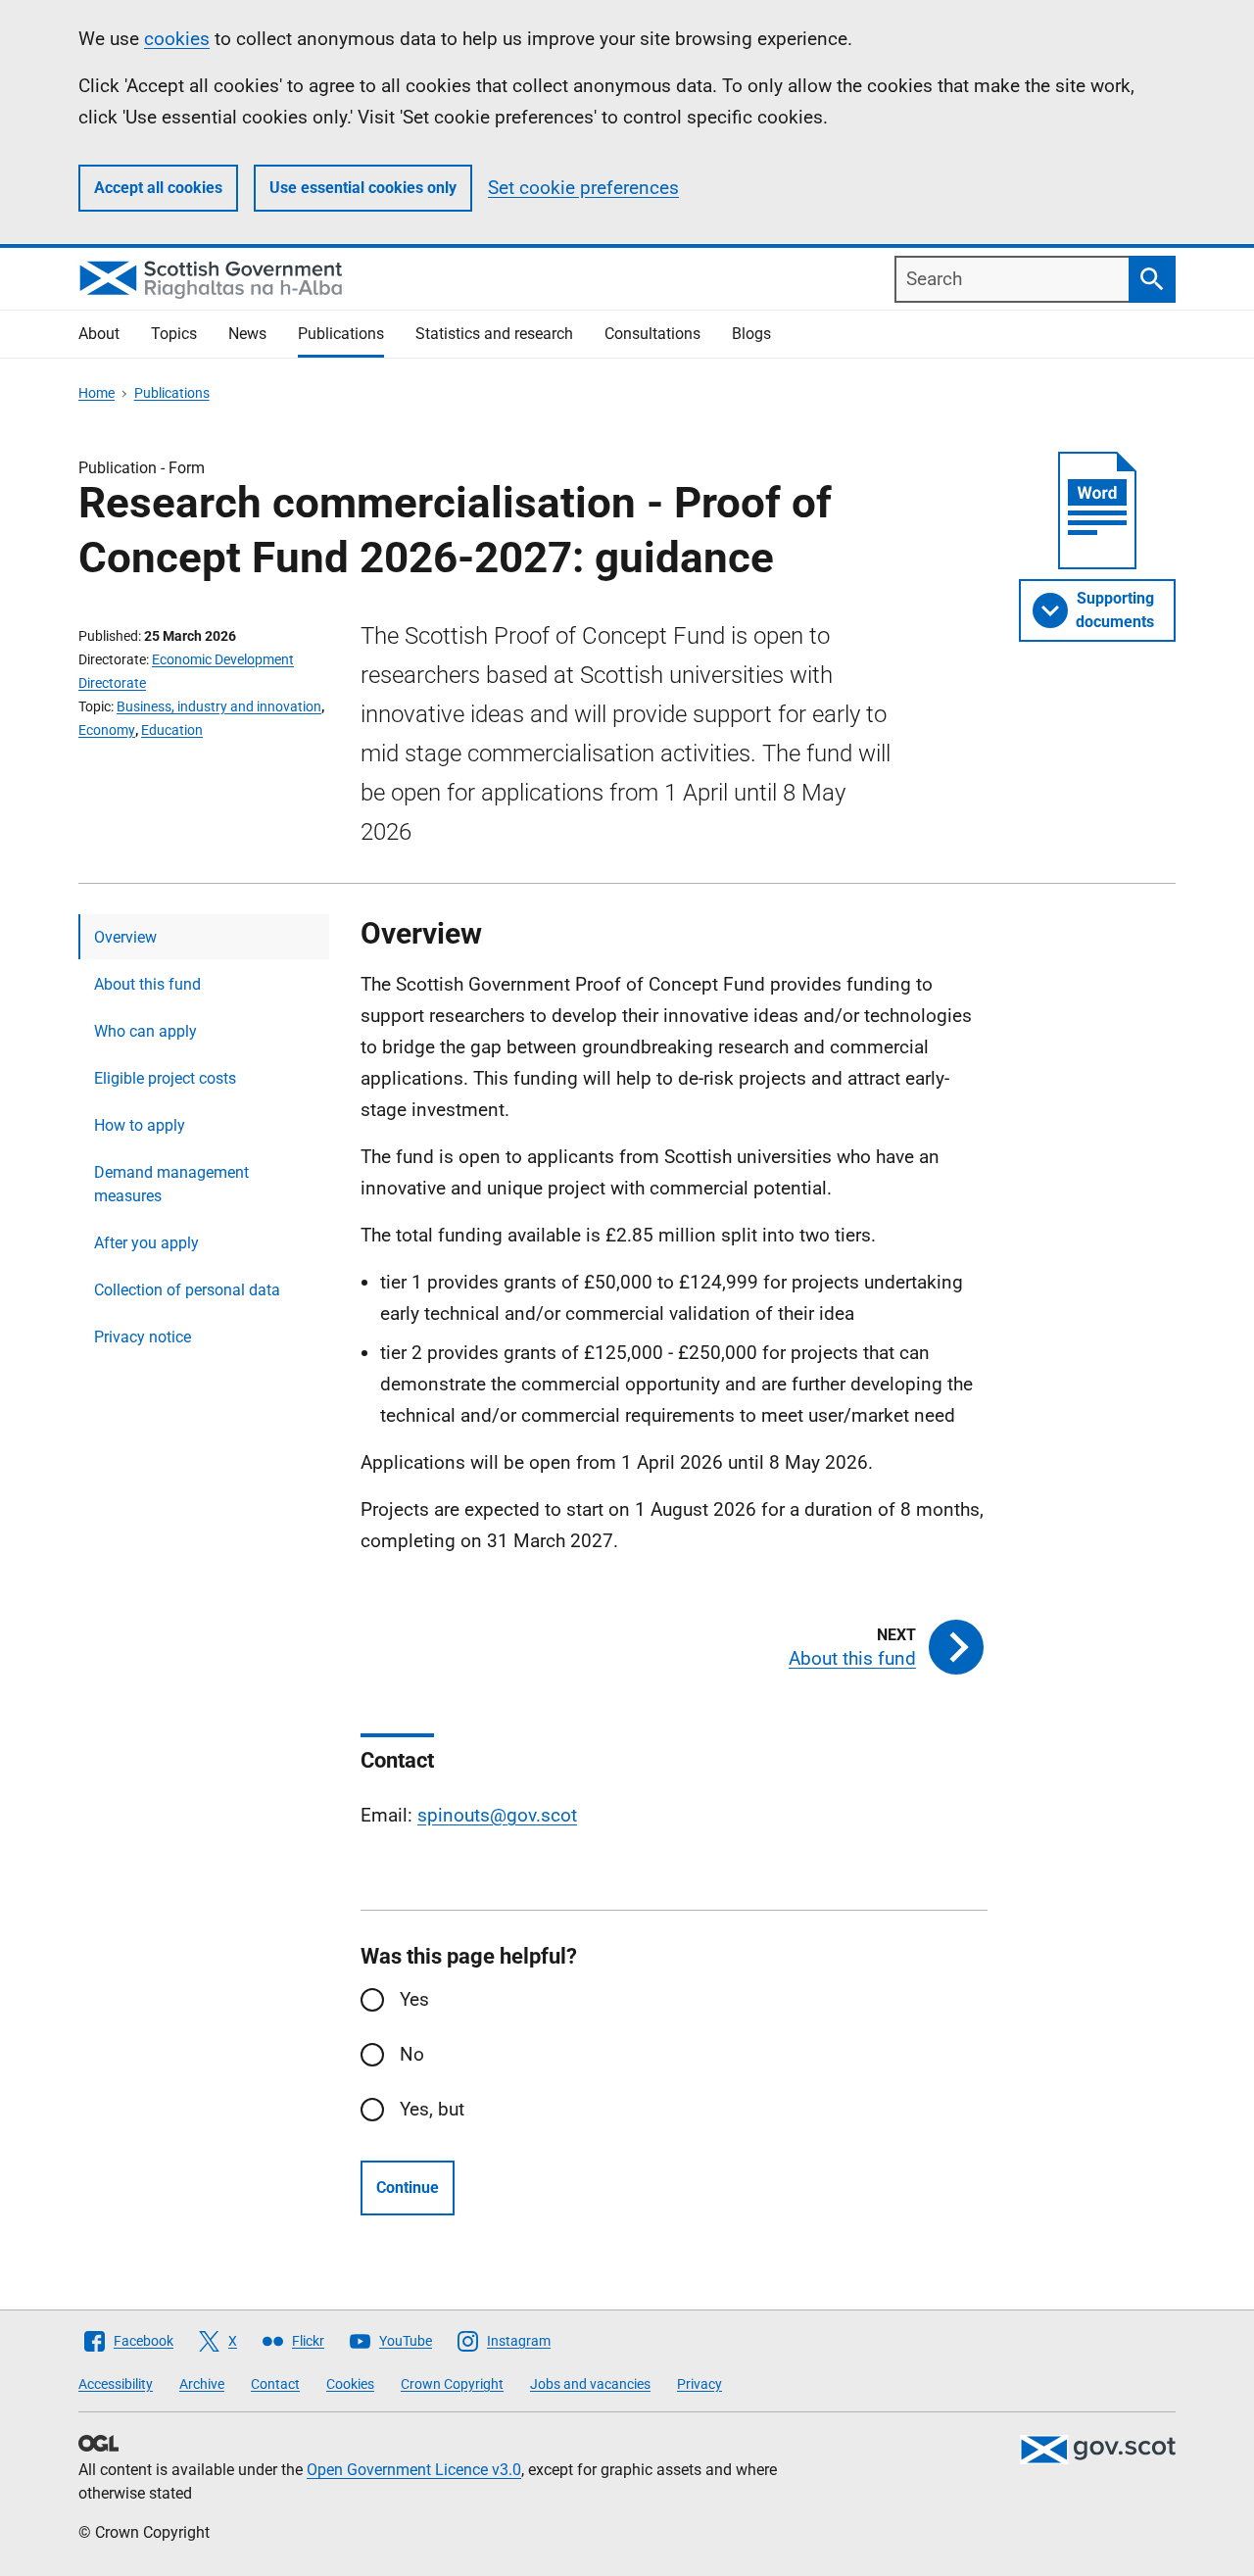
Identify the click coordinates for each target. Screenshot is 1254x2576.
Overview (125, 937)
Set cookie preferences (583, 188)
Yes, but (432, 2109)
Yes (414, 1999)
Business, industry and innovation (219, 706)
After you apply (146, 1243)
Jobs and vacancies (590, 2384)
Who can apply (145, 1031)
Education (172, 730)
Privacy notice (143, 1337)
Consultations (652, 334)
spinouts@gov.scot (497, 1815)
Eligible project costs (165, 1078)
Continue (408, 2187)
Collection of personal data (187, 1290)
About (99, 334)
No (412, 2054)
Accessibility (116, 2384)
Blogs (751, 334)
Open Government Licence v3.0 (414, 2470)
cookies (177, 39)
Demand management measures (171, 1184)
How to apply (140, 1125)
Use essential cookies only (363, 188)
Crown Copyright (452, 2384)
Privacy (699, 2384)
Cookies (350, 2384)
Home (96, 393)
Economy (107, 730)
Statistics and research (494, 334)
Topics (174, 334)
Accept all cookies (158, 188)
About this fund (147, 984)
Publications (341, 334)
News (247, 334)
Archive (202, 2384)
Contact (275, 2384)
